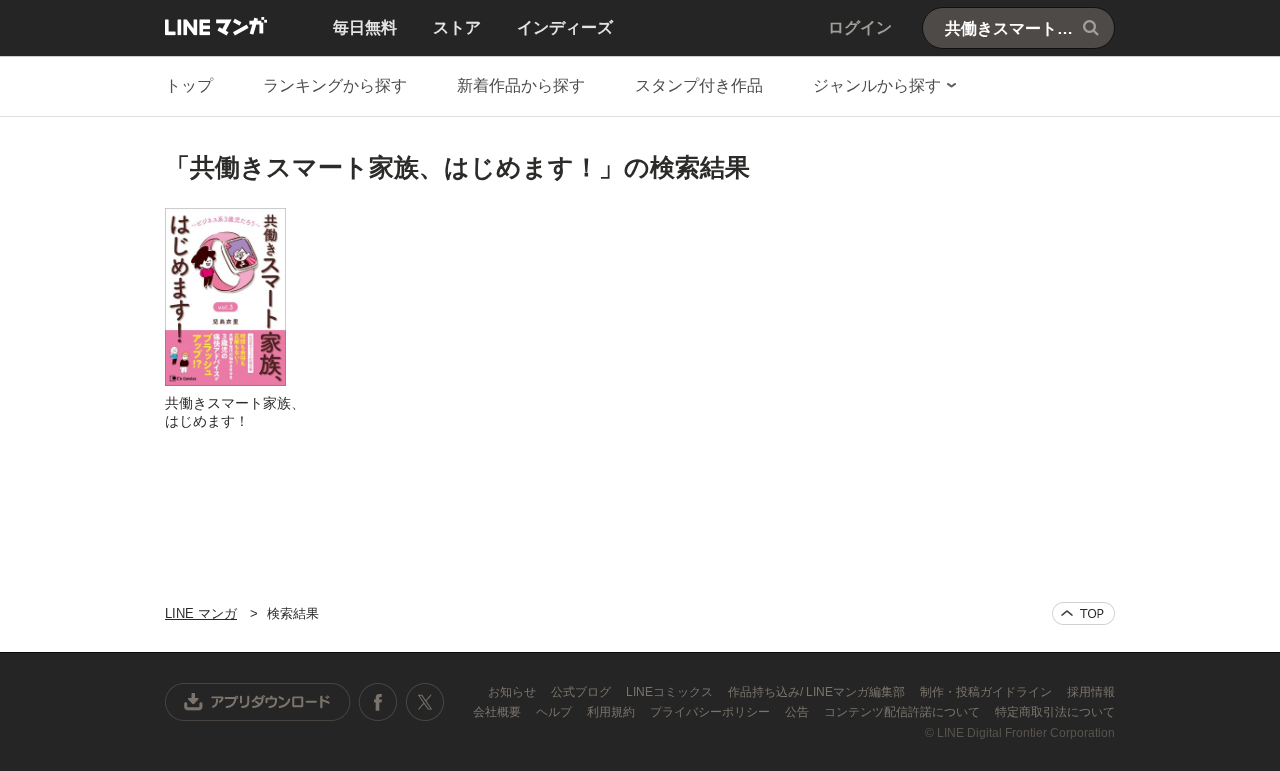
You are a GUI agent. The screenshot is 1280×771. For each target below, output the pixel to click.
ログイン (860, 27)
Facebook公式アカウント (378, 702)
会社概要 (498, 712)
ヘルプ (555, 712)
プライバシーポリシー (711, 712)
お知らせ (513, 692)
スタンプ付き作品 (699, 85)
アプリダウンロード (258, 702)
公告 (798, 712)
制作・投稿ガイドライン (987, 692)
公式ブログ (582, 692)
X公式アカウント (424, 702)
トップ (189, 85)
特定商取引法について (1055, 712)
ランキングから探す (335, 85)
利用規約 (612, 712)
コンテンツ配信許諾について (903, 712)
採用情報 (1091, 692)
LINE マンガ (216, 26)
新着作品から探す (521, 85)
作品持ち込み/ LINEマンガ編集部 (818, 692)
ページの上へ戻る (1083, 613)
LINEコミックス (671, 692)
